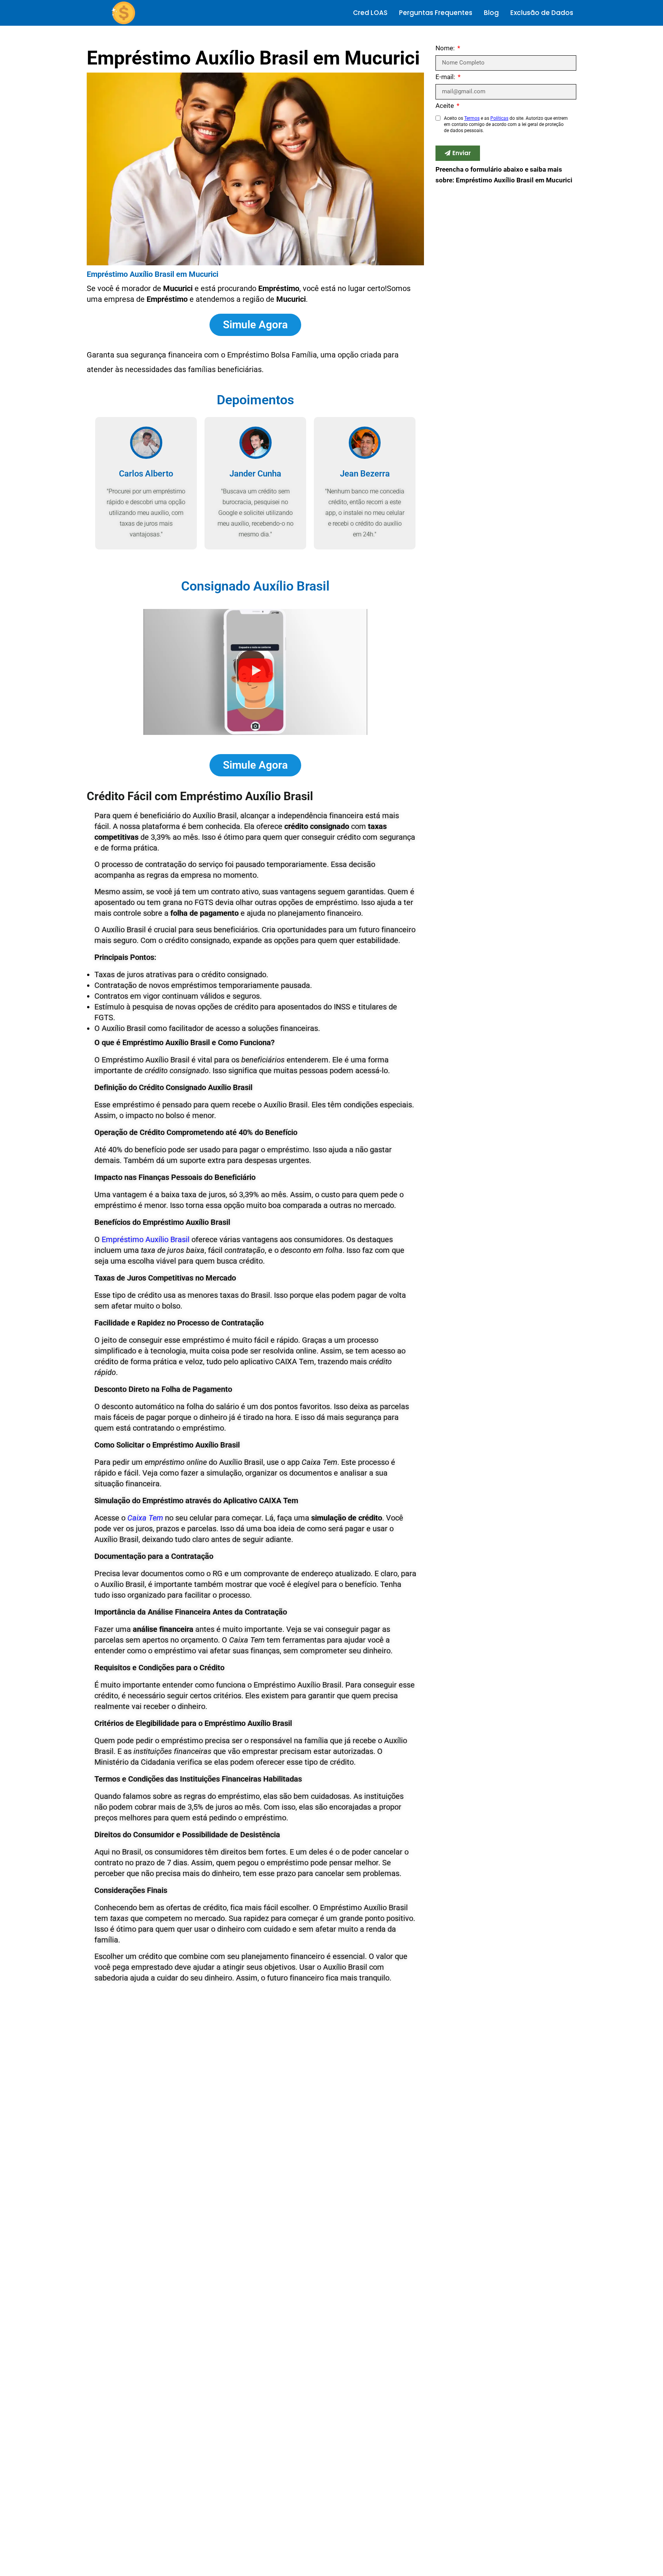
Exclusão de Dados (542, 13)
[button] (256, 672)
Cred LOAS (370, 13)
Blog (491, 13)
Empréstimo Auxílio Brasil (146, 1239)
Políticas (499, 118)
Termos (472, 118)
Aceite (445, 106)
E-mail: (446, 77)
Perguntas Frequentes (436, 13)
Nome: (446, 48)
